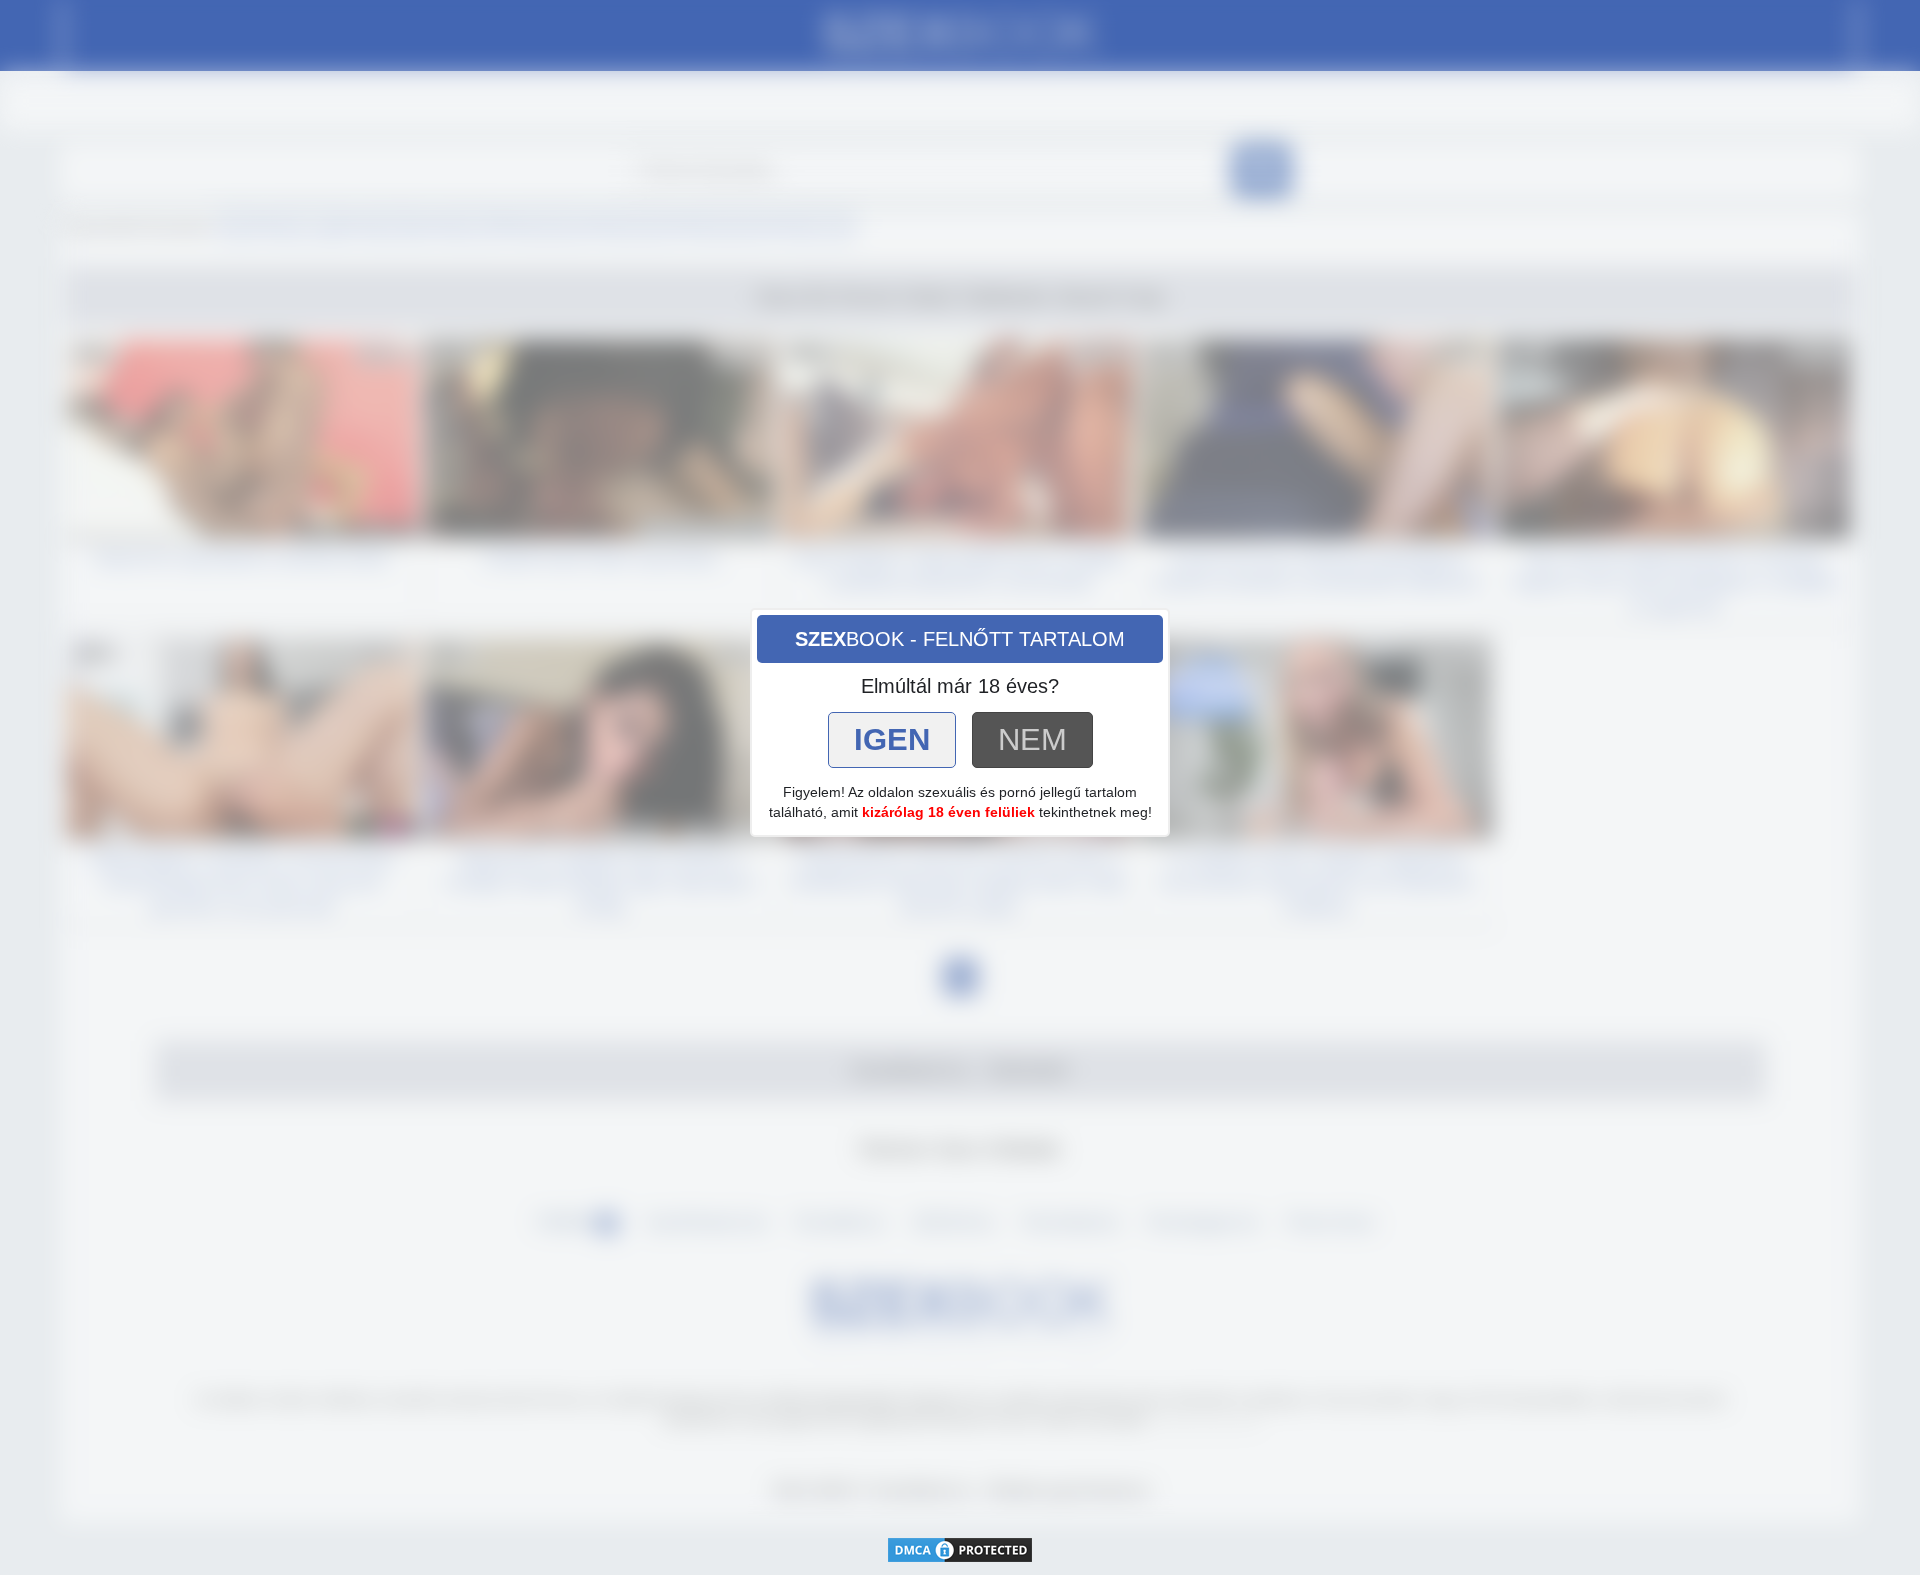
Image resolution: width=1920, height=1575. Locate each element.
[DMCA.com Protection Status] (960, 1547)
